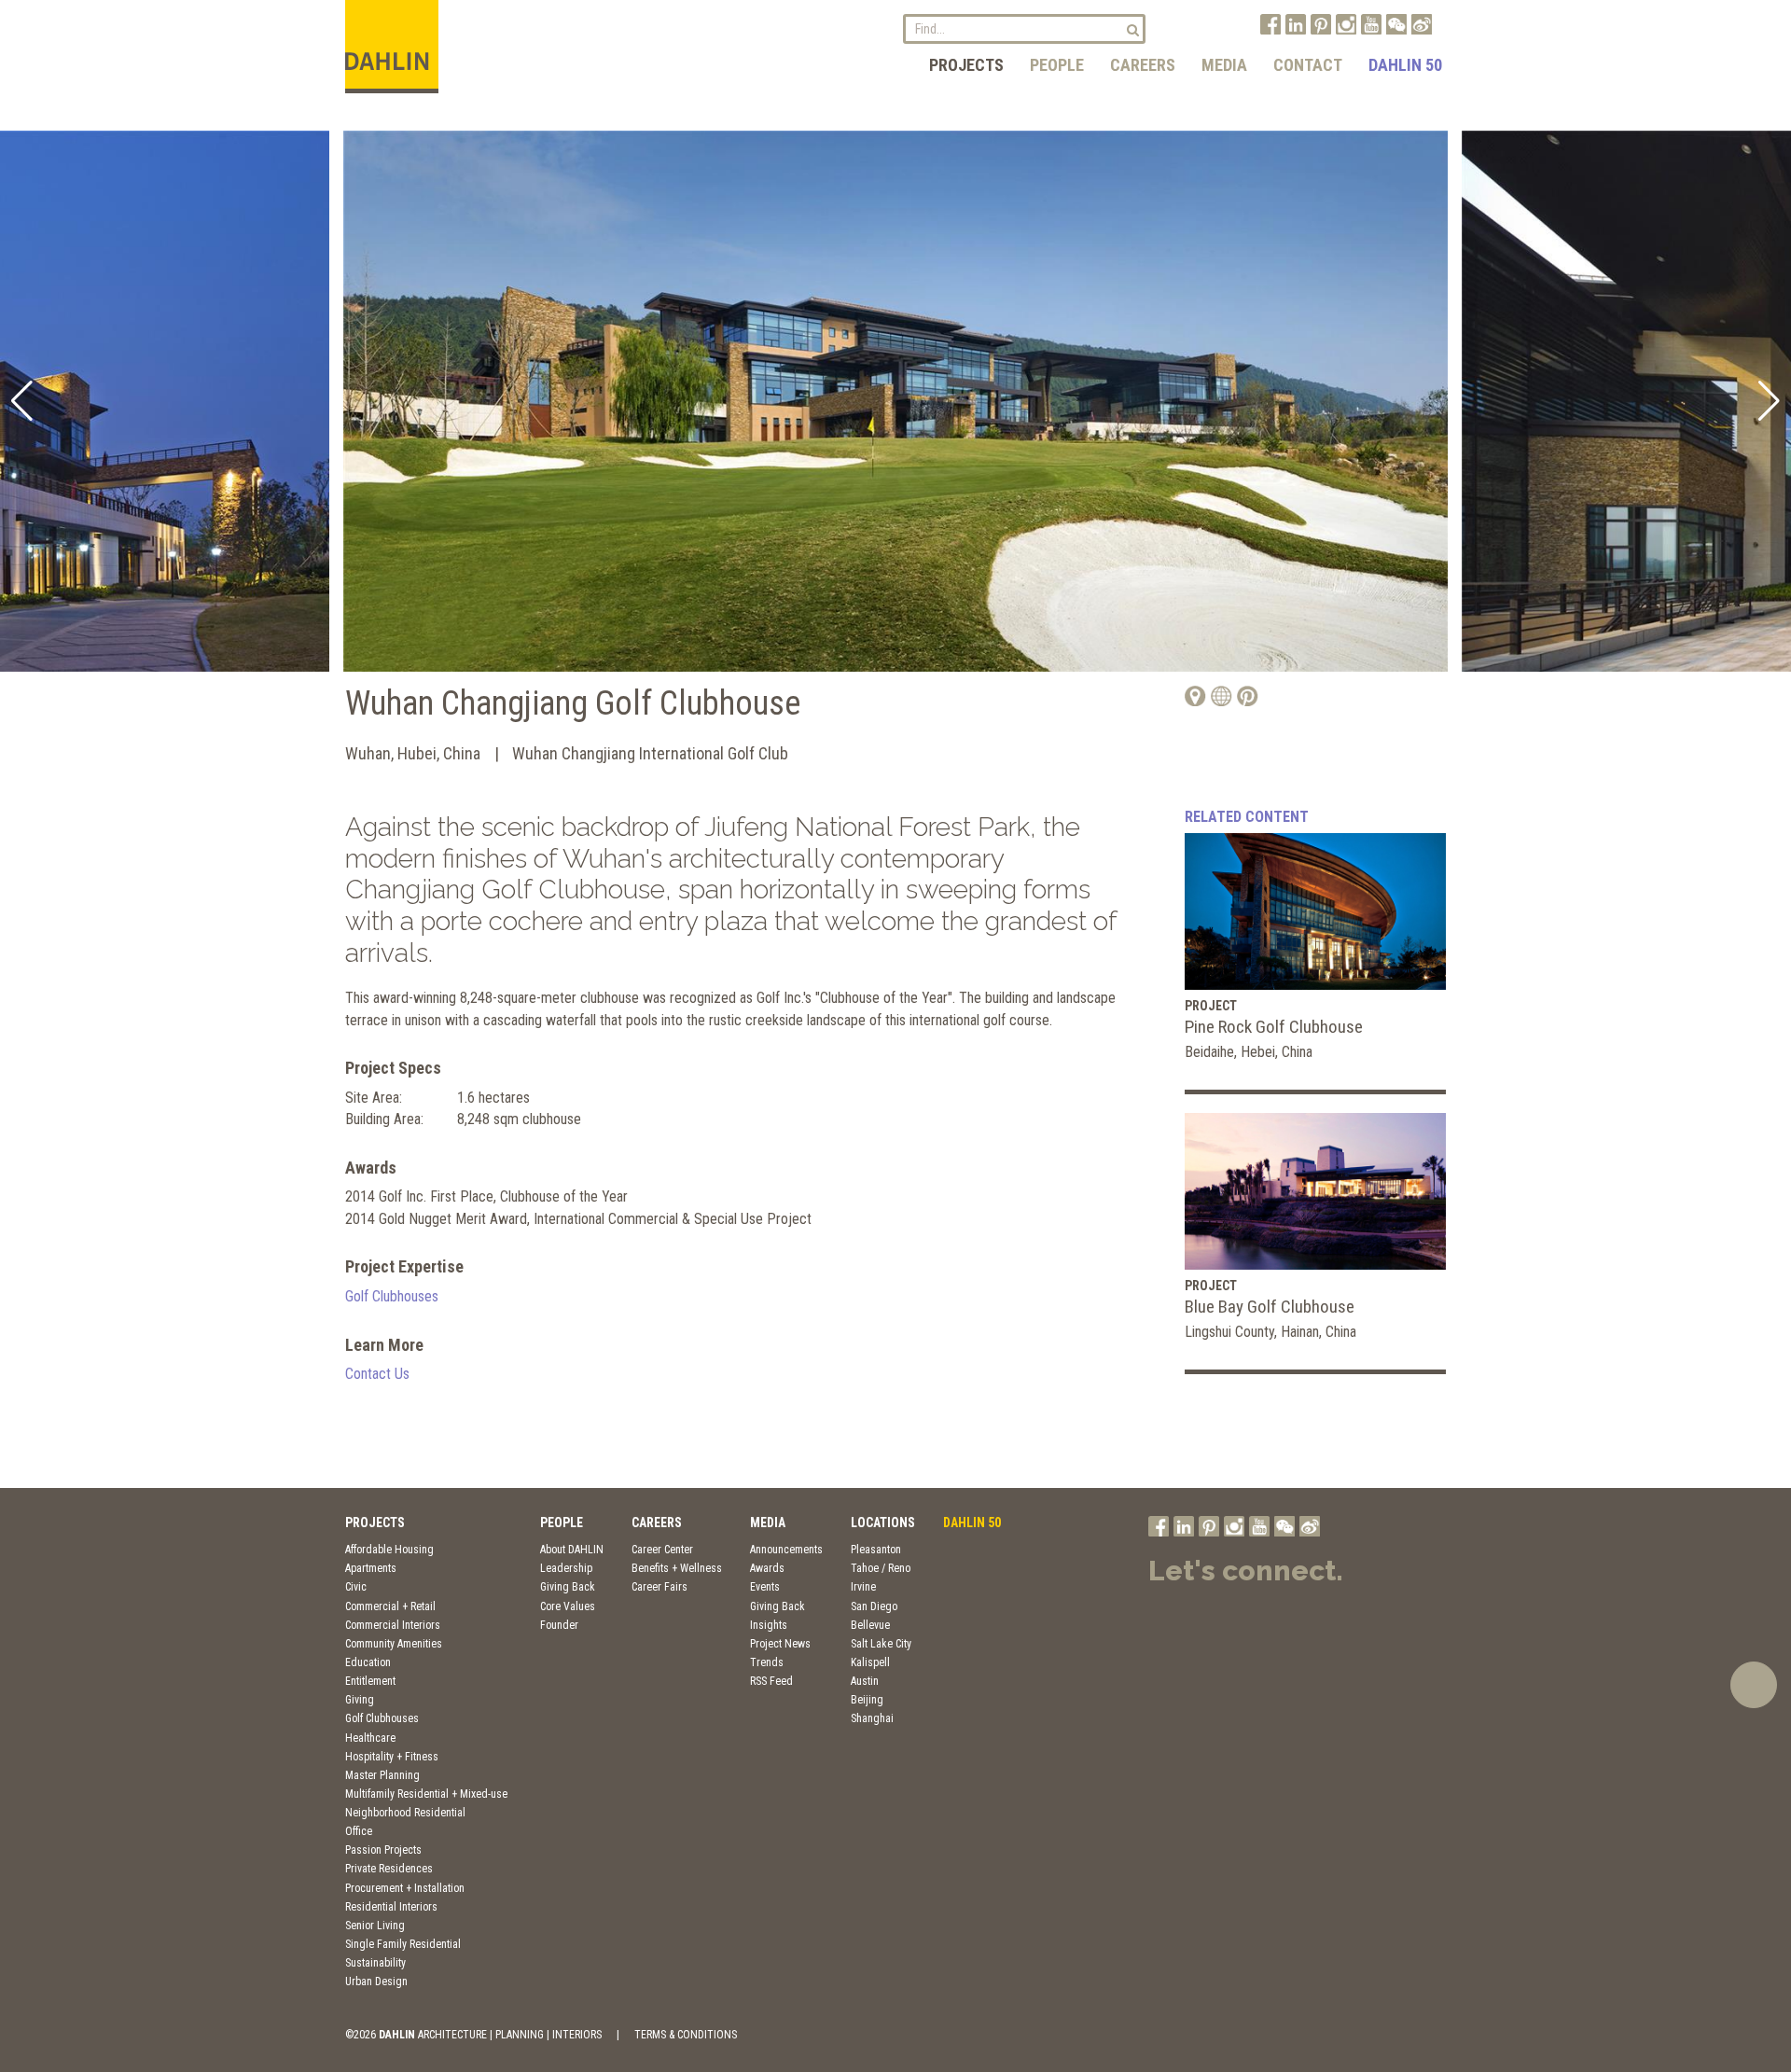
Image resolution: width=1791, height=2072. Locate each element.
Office (359, 1831)
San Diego (874, 1606)
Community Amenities (394, 1644)
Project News (780, 1644)
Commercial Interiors (393, 1625)
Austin (865, 1681)
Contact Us (377, 1374)
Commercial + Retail (390, 1606)
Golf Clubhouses (392, 1296)
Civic (356, 1587)
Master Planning (382, 1775)
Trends (767, 1662)
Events (765, 1587)
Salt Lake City (881, 1644)
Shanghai (872, 1718)
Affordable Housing (389, 1550)
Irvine (863, 1587)
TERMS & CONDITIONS (686, 2035)
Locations (883, 1523)
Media (1224, 65)
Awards (767, 1568)
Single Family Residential (403, 1944)
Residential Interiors (391, 1907)
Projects (966, 65)
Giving (360, 1700)
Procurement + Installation (405, 1888)
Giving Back (568, 1587)
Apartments (371, 1568)
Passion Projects (383, 1850)
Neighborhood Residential (405, 1813)
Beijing (867, 1700)
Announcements (786, 1550)
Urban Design (376, 1982)
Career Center (662, 1550)
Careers (1143, 65)
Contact (1308, 65)
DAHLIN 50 (1405, 65)
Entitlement (370, 1681)
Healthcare (370, 1738)
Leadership (566, 1568)
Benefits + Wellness (677, 1568)
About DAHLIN (572, 1550)
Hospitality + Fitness (392, 1757)
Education (368, 1662)
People (1057, 65)
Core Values (568, 1606)
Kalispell (870, 1662)
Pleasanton (876, 1550)
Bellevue (870, 1625)
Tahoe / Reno (881, 1568)
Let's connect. (1246, 1571)
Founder (559, 1625)
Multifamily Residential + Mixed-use (426, 1794)
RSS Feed (771, 1681)
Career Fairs (659, 1587)
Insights (769, 1625)
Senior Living (375, 1926)
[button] (22, 401)
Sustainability (375, 1963)
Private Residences (389, 1869)
